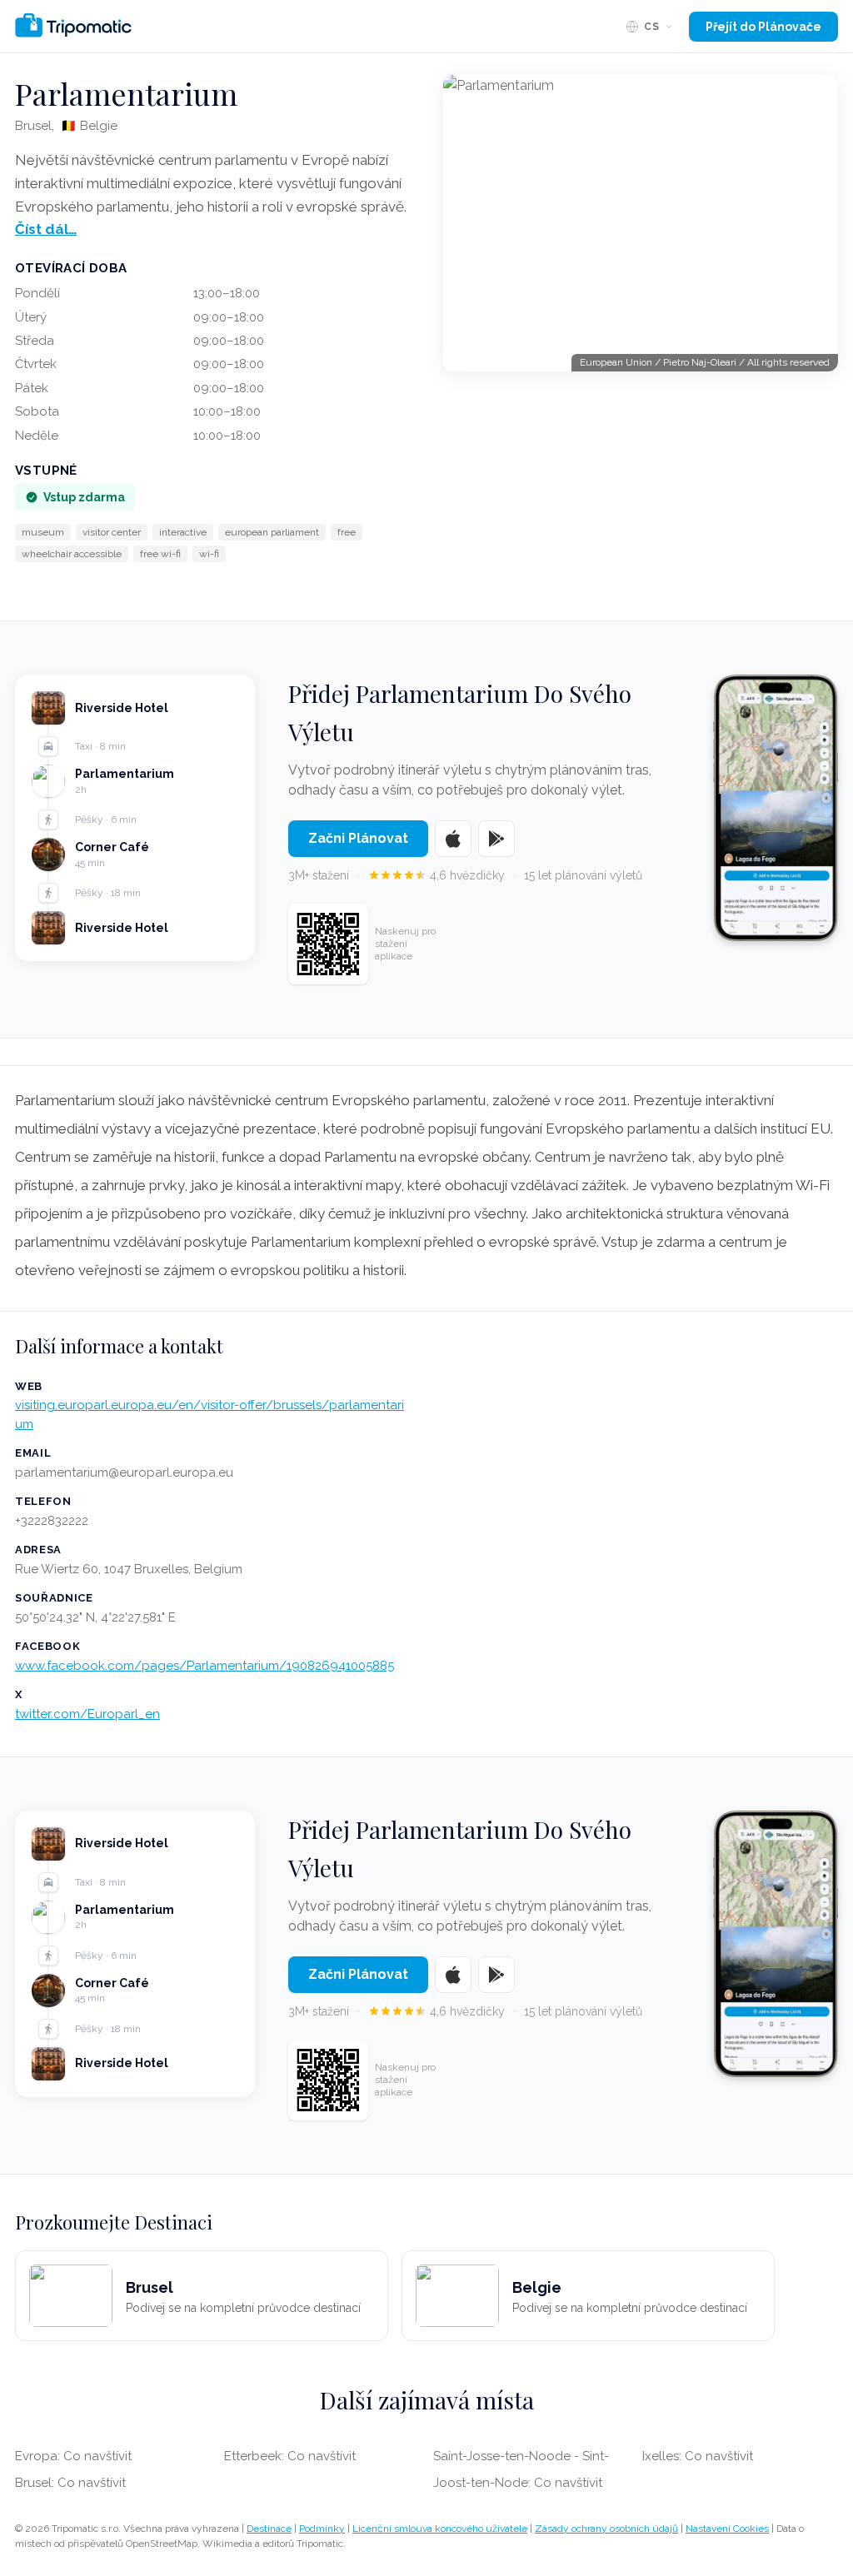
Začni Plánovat (358, 838)
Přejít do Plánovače (763, 27)
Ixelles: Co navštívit (698, 2456)
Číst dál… (46, 229)
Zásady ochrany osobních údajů (606, 2529)
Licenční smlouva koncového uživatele (440, 2529)
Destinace (269, 2529)
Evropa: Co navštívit (73, 2456)
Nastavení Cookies (727, 2529)
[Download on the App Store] (453, 839)
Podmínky (322, 2529)
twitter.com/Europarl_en (87, 1714)
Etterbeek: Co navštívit (290, 2456)
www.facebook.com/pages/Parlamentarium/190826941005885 (205, 1666)
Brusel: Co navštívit (70, 2483)
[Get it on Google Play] (496, 839)
